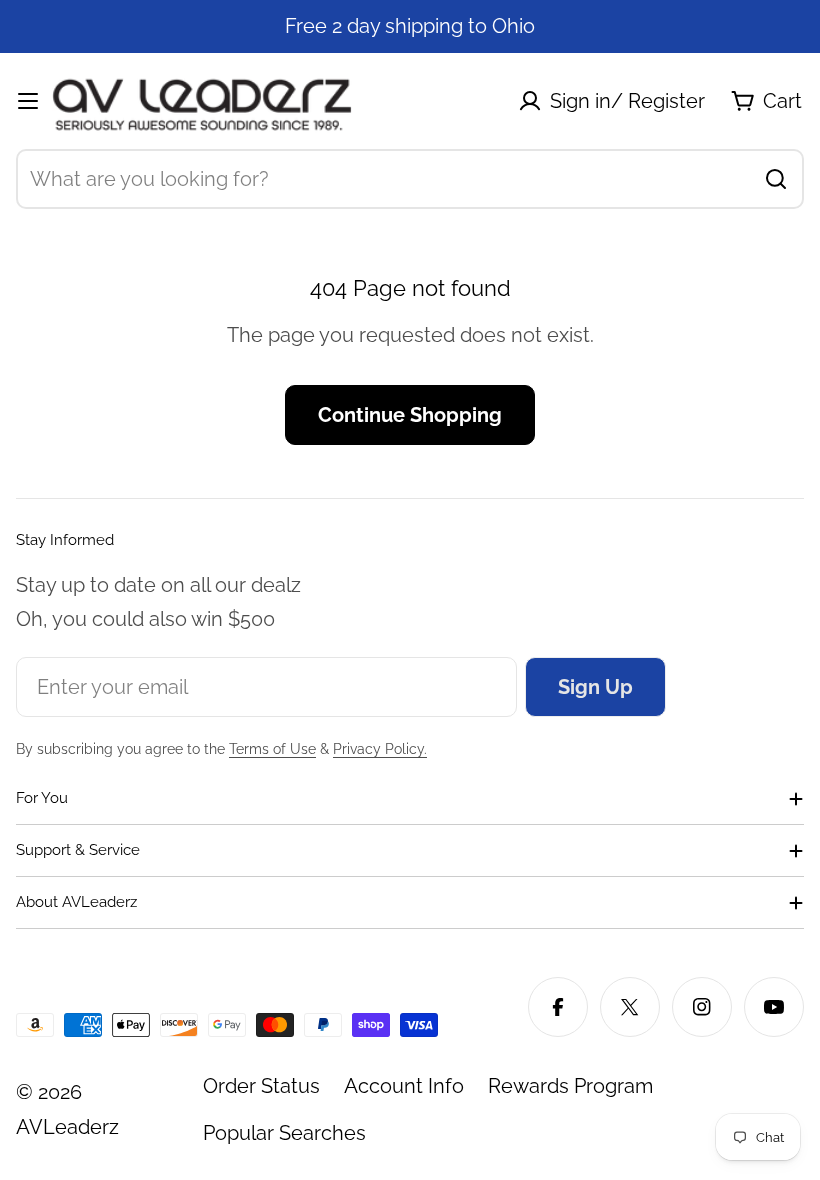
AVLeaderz (67, 1127)
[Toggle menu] (28, 101)
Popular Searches (284, 1133)
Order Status (261, 1086)
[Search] (776, 179)
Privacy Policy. (380, 749)
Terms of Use (272, 749)
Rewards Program (570, 1086)
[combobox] (410, 179)
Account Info (404, 1086)
